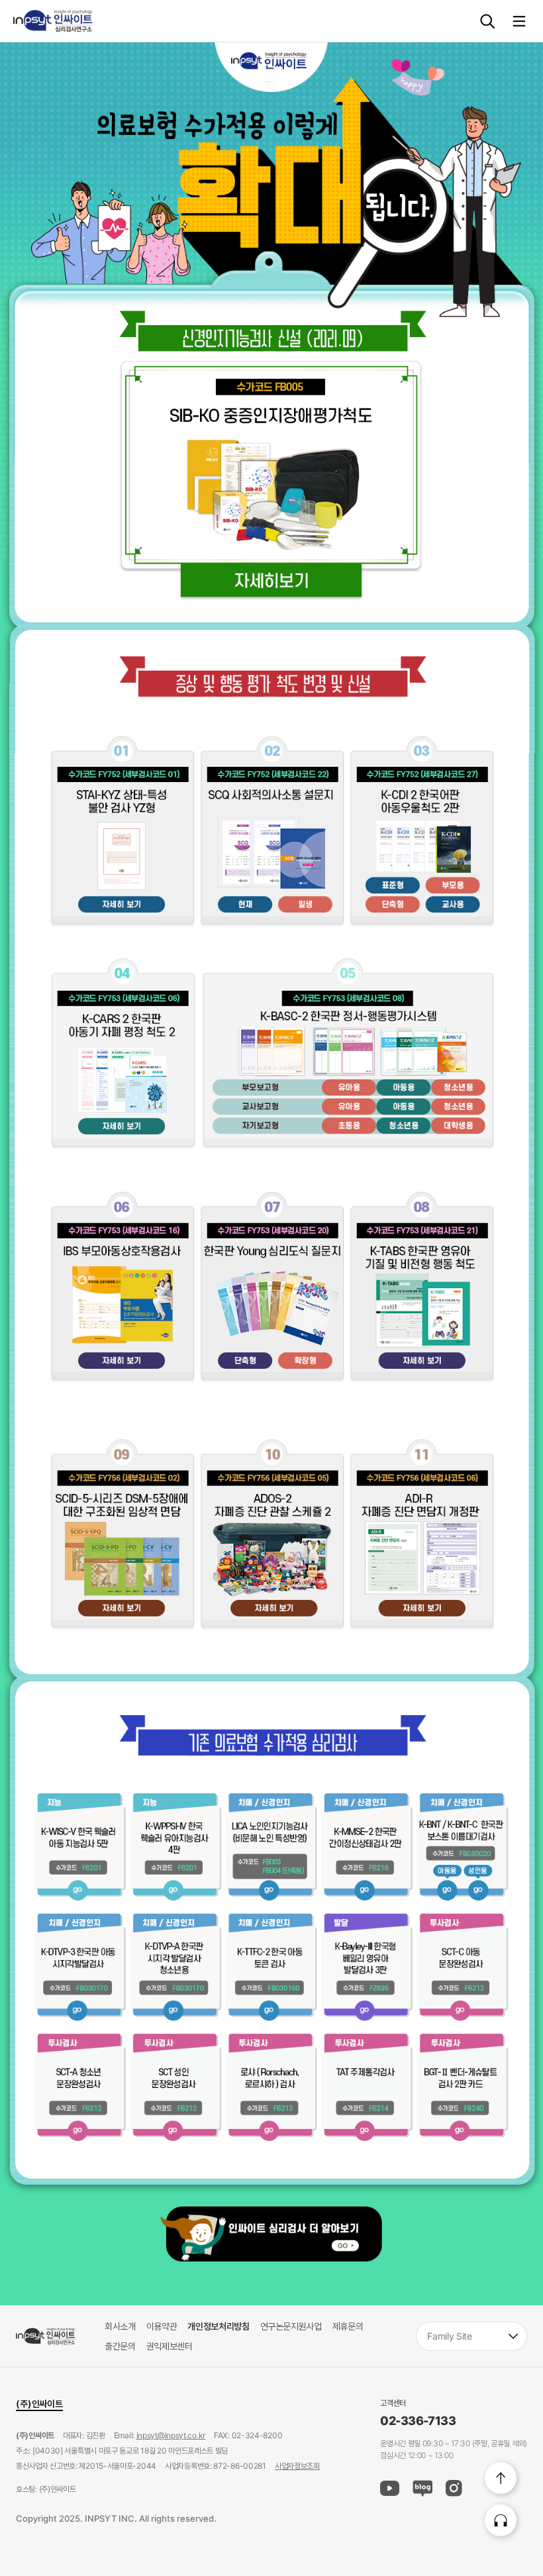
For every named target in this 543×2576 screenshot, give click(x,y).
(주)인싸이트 (39, 2403)
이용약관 (162, 2326)
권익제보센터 (170, 2346)
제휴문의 (348, 2326)
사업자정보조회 (297, 2466)
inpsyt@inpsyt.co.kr (171, 2435)
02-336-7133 (418, 2421)
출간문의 (120, 2346)
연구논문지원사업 (291, 2326)
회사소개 (120, 2326)
